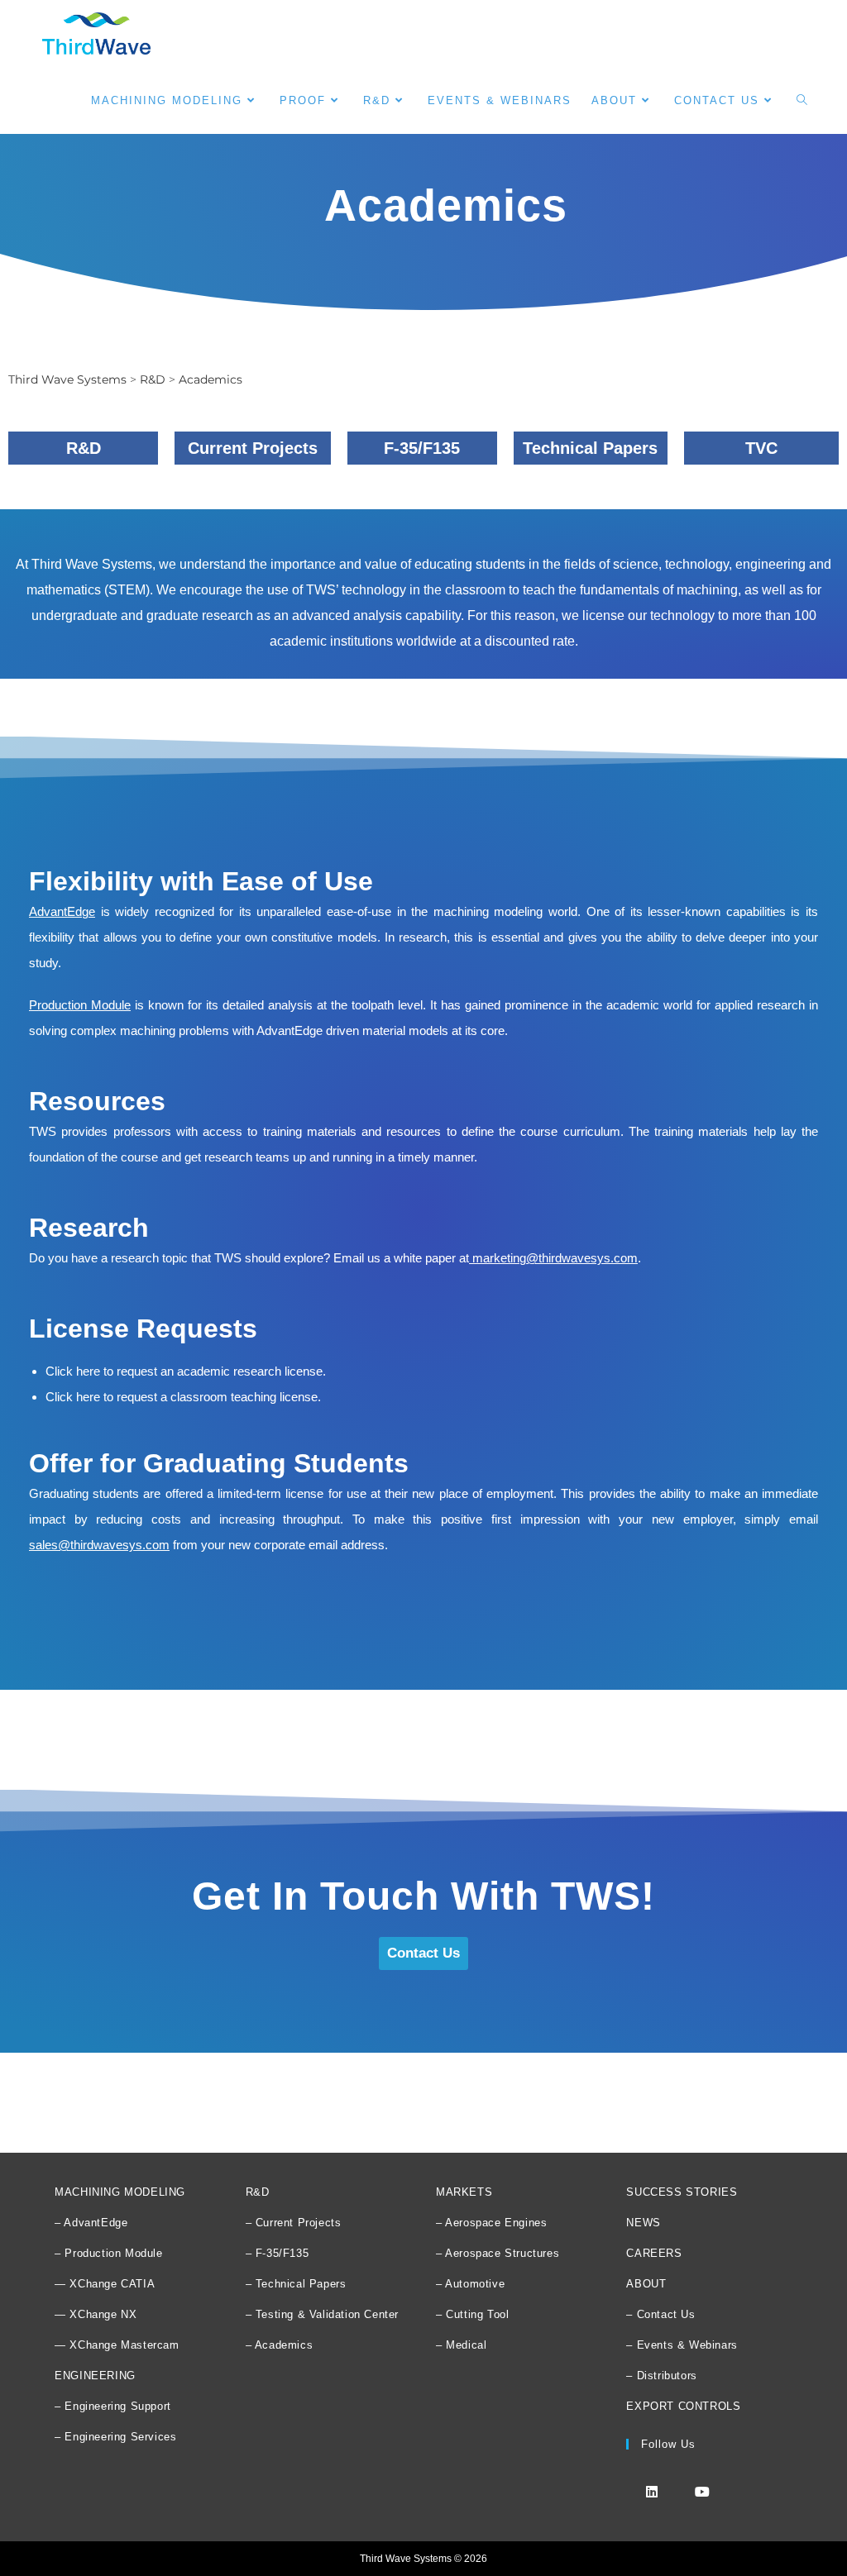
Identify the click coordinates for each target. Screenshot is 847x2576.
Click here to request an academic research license (184, 1371)
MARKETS (464, 2192)
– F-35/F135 (278, 2253)
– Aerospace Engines (491, 2223)
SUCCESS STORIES (682, 2192)
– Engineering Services (115, 2437)
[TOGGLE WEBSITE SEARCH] (802, 100)
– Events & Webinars (682, 2345)
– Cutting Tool (472, 2314)
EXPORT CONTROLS (683, 2406)
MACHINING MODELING (120, 2192)
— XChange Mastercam (117, 2345)
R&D (258, 2192)
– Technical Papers (296, 2284)
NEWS (643, 2223)
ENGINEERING (95, 2376)
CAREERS (654, 2253)
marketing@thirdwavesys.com (555, 1258)
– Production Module (108, 2253)
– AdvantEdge (91, 2223)
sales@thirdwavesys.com (99, 1545)
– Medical (461, 2345)
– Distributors (661, 2376)
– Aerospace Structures (498, 2253)
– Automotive (470, 2284)
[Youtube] (702, 2491)
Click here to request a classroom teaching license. (183, 1397)
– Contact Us (660, 2314)
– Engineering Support (113, 2406)
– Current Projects (294, 2223)
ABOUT (646, 2284)
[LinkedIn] (651, 2491)
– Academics (280, 2345)
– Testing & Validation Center (322, 2314)
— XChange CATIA (105, 2284)
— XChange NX (96, 2314)
